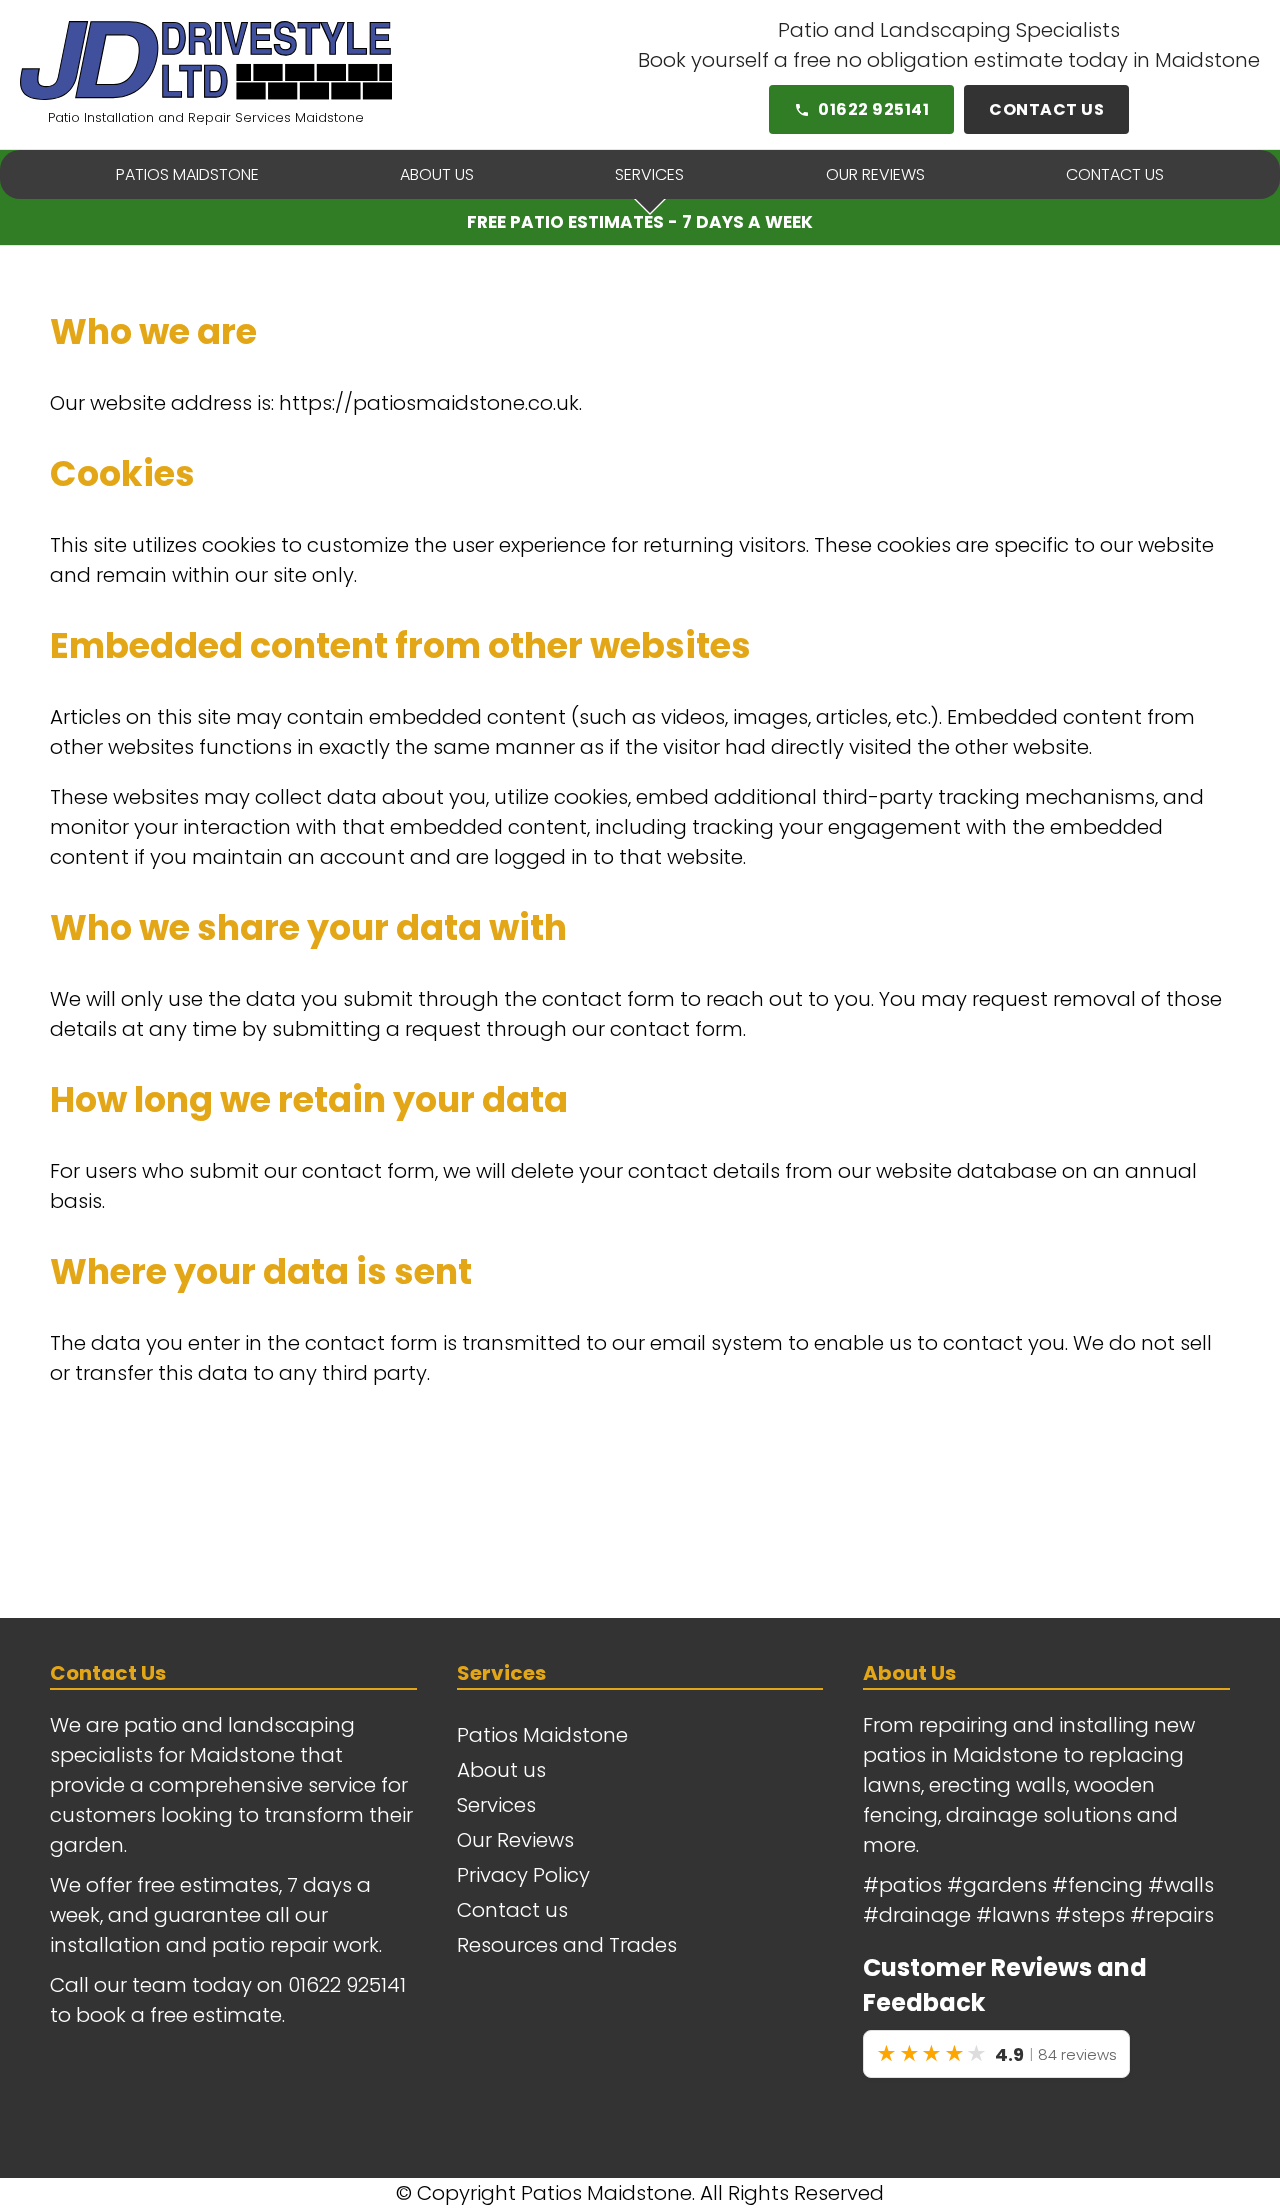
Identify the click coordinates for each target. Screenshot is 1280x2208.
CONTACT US (1046, 109)
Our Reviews (515, 1840)
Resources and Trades (567, 1945)
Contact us (512, 1910)
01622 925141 (873, 109)
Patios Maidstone (542, 1735)
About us (501, 1770)
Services (496, 1805)
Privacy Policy (523, 1875)
